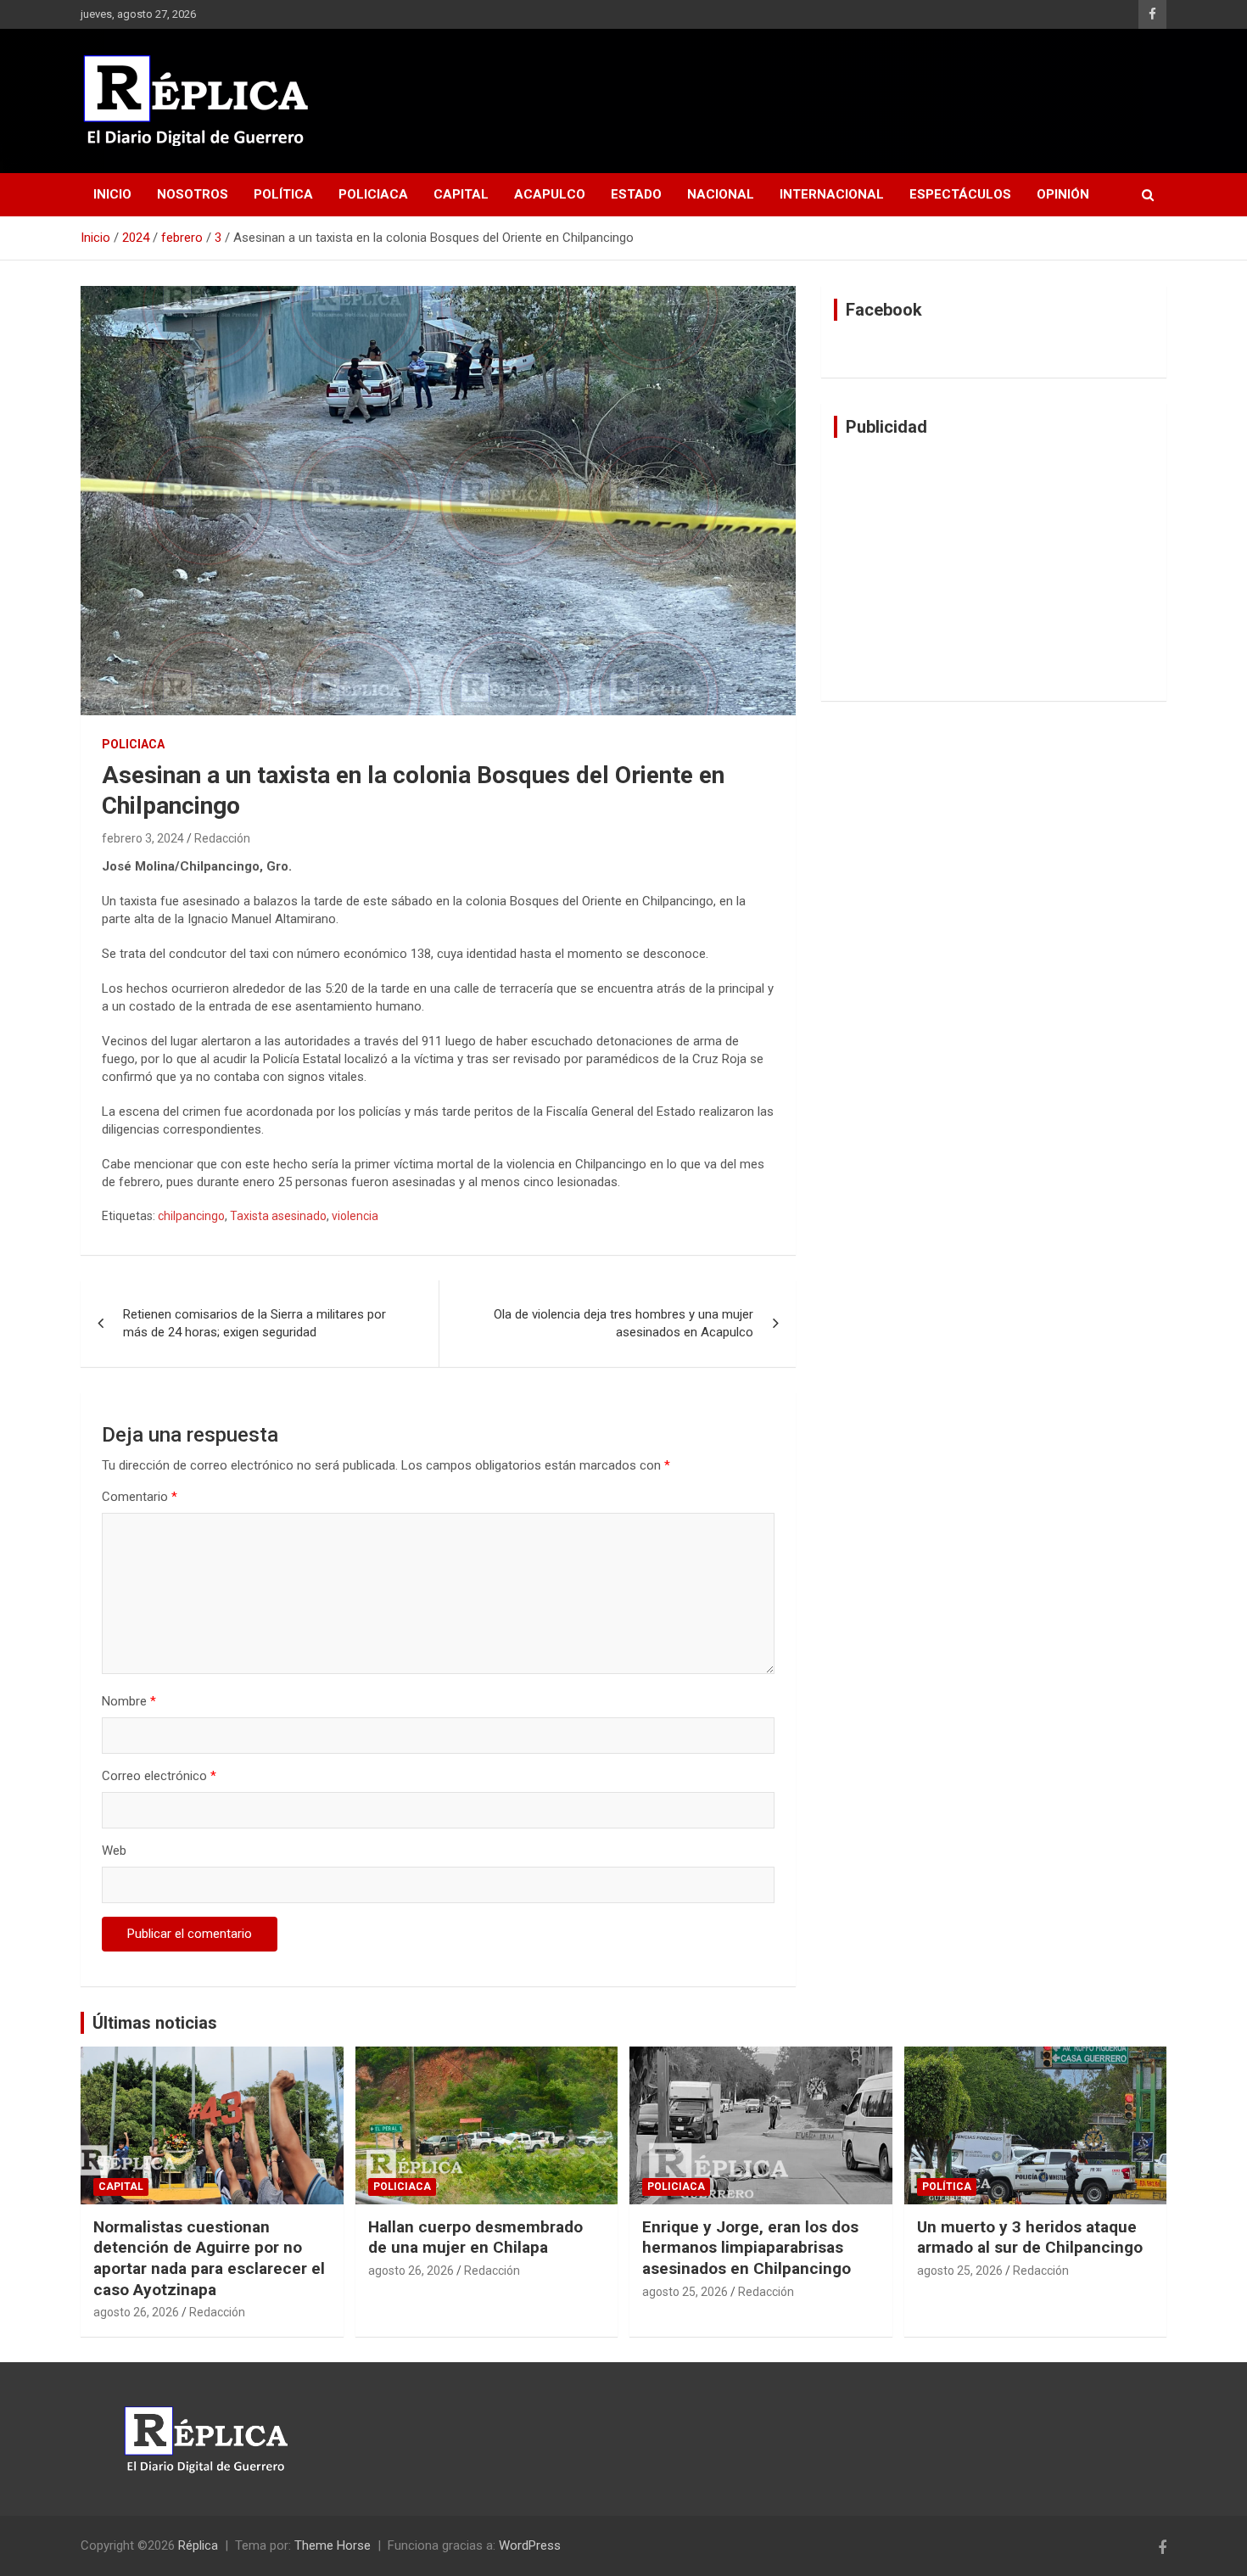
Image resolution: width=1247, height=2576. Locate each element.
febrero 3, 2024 (143, 838)
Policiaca (373, 194)
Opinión (1063, 194)
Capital (461, 194)
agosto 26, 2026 (136, 2312)
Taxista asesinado (278, 1216)
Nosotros (193, 194)
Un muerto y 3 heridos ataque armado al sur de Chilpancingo (1030, 2237)
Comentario (140, 1497)
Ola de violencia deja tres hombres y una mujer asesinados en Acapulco (623, 1323)
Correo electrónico (159, 1776)
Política (283, 194)
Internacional (832, 194)
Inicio (112, 194)
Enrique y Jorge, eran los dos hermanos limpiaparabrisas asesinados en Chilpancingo (750, 2248)
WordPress (530, 2545)
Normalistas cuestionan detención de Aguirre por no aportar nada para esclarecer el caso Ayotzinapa (209, 2258)
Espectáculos (960, 194)
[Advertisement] (994, 569)
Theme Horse (333, 2545)
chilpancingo (191, 1216)
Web (114, 1851)
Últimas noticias (155, 2023)
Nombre (129, 1701)
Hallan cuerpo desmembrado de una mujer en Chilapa (475, 2237)
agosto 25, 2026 (685, 2292)
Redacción (222, 838)
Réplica (198, 2545)
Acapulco (550, 194)
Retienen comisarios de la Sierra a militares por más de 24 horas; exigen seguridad (254, 1323)
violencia (355, 1216)
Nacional (721, 194)
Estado (636, 194)
